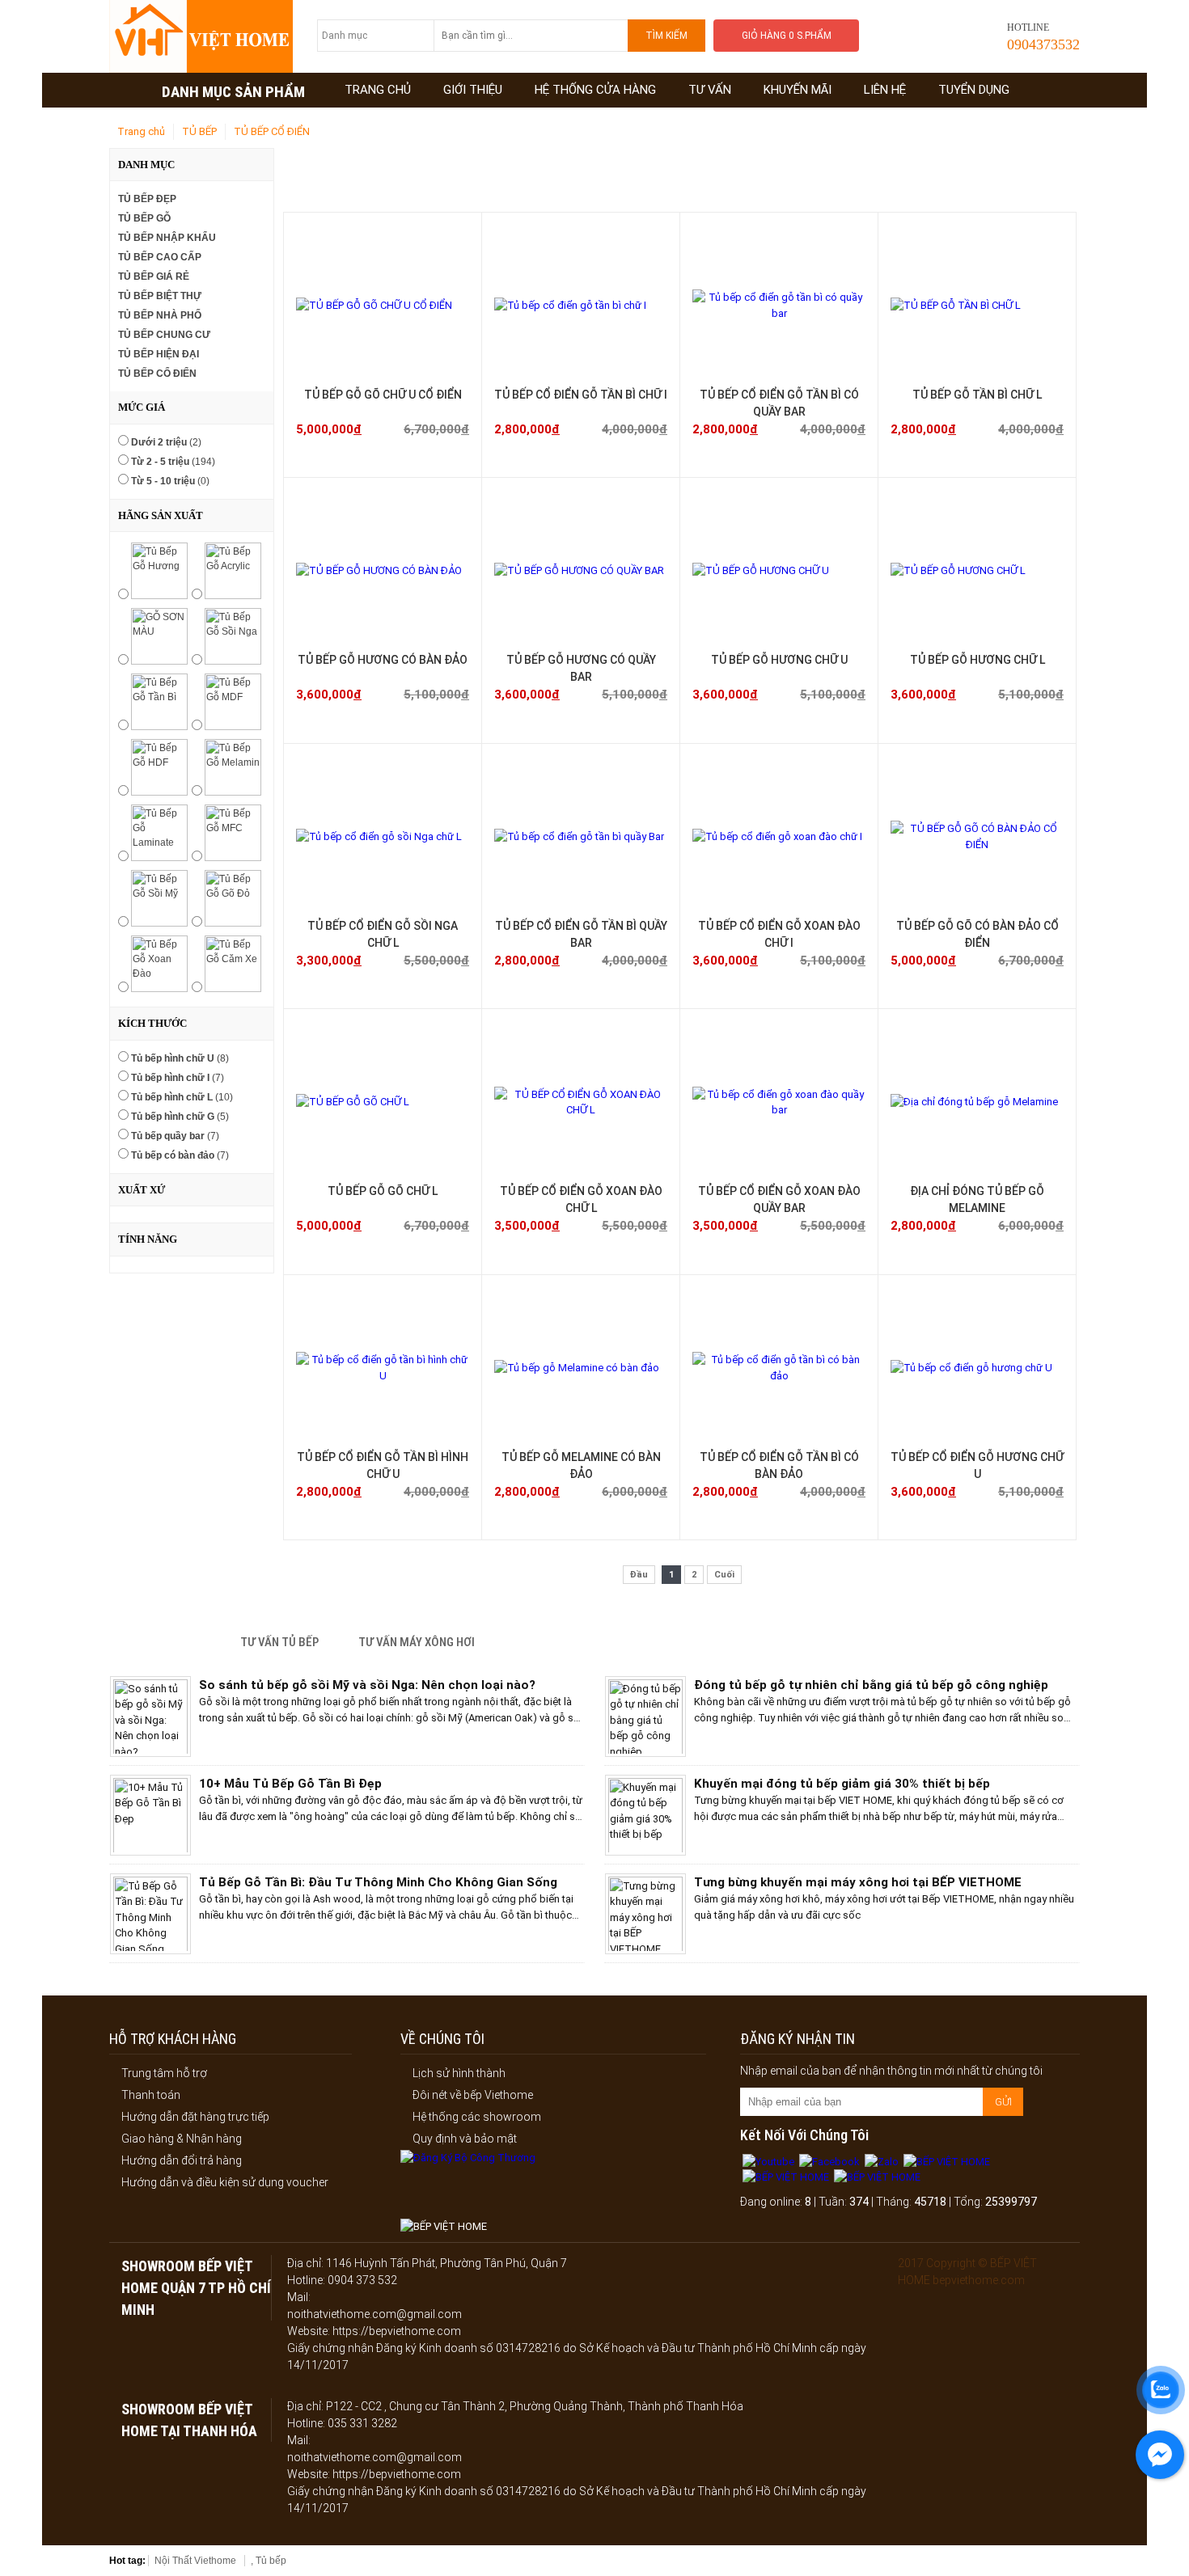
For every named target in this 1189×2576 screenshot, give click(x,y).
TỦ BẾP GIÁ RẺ (154, 277)
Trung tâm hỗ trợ (164, 2073)
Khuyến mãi (798, 90)
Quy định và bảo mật (465, 2139)
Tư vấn (710, 90)
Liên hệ (885, 90)
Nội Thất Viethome (195, 2561)
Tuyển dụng (974, 90)
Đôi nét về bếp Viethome (473, 2095)
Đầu (639, 1575)
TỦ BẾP (199, 131)
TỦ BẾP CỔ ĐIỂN (272, 131)
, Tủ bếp (269, 2561)
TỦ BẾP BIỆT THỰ (160, 296)
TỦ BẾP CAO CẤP (160, 257)
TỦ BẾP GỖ (144, 218)
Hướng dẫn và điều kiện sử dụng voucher (225, 2182)
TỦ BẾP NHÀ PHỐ (160, 315)
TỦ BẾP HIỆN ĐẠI (159, 354)
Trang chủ (378, 90)
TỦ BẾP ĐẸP (147, 199)
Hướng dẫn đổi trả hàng (182, 2160)
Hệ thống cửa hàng (595, 90)
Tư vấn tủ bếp (279, 1642)
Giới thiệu (473, 90)
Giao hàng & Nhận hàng (182, 2139)
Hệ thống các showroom (477, 2117)
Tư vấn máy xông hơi (417, 1642)
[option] (347, 1721)
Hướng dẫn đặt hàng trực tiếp (195, 2117)
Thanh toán (151, 2095)
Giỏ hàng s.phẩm (787, 36)
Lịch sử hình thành (459, 2073)
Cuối (724, 1575)
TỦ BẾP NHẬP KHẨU (167, 238)
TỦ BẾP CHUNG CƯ (164, 335)
